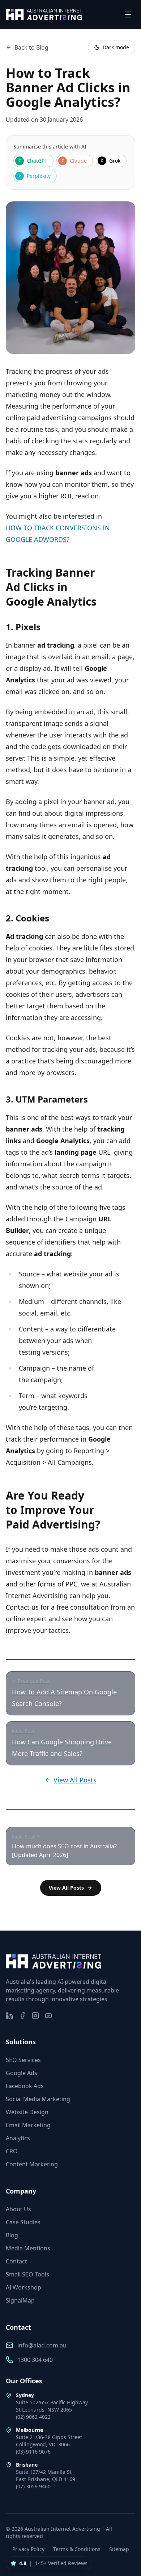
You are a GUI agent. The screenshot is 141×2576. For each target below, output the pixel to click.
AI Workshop (23, 2287)
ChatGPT (33, 161)
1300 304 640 (35, 2360)
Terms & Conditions (77, 2549)
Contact (16, 2261)
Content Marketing (32, 2164)
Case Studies (23, 2222)
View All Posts (75, 1780)
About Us (18, 2209)
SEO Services (23, 2060)
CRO (12, 2151)
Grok (110, 161)
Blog (12, 2235)
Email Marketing (28, 2125)
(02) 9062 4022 (33, 2417)
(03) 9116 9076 (33, 2452)
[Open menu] (128, 14)
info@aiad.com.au (42, 2345)
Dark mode (116, 47)
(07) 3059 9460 (33, 2486)
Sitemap (119, 2549)
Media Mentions (28, 2248)
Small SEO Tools (27, 2274)
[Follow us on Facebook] (22, 2016)
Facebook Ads (25, 2086)
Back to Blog (31, 47)
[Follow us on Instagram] (35, 2016)
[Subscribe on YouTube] (48, 2016)
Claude (74, 161)
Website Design (27, 2112)
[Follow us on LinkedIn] (9, 2016)
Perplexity (35, 176)
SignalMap (20, 2300)
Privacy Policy (28, 2549)
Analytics (18, 2138)
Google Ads (22, 2073)
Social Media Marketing (38, 2099)
